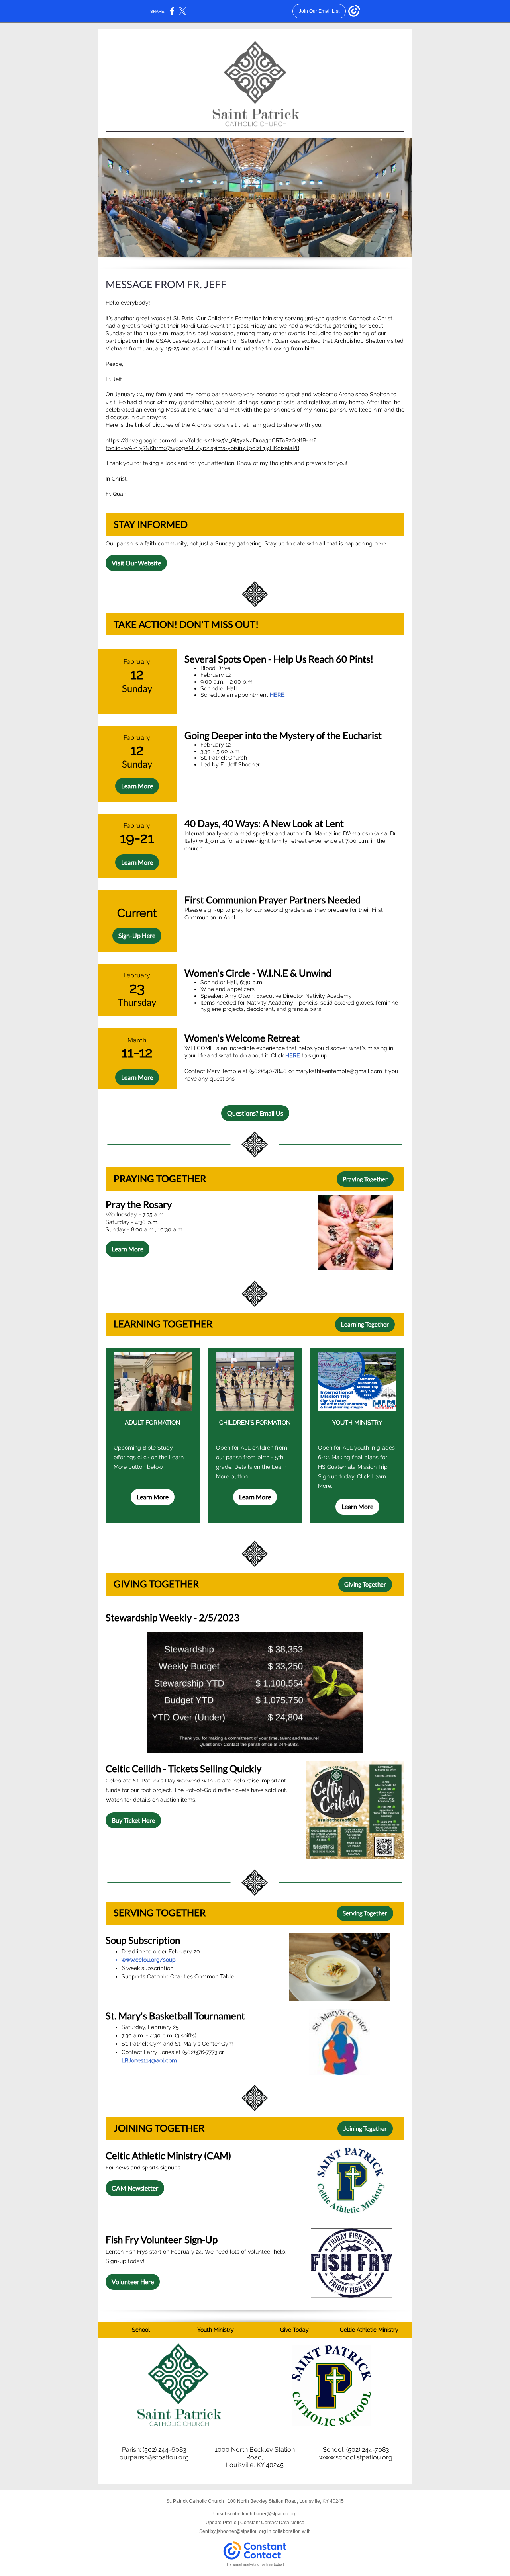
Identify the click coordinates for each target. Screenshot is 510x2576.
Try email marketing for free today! (255, 2564)
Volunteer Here (133, 2282)
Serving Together (365, 1913)
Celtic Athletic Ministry (369, 2330)
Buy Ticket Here (133, 1820)
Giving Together (365, 1584)
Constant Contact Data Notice (272, 2523)
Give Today (294, 2330)
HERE (277, 695)
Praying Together (365, 1179)
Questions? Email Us (255, 1113)
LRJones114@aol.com (149, 2060)
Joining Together (365, 2128)
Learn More (137, 786)
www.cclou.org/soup (149, 1960)
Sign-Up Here (137, 935)
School (141, 2330)
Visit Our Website (136, 563)
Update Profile (221, 2523)
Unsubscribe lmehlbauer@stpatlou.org (255, 2514)
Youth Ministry (216, 2330)
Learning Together (365, 1324)
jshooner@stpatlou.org (241, 2531)
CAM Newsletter (135, 2188)
